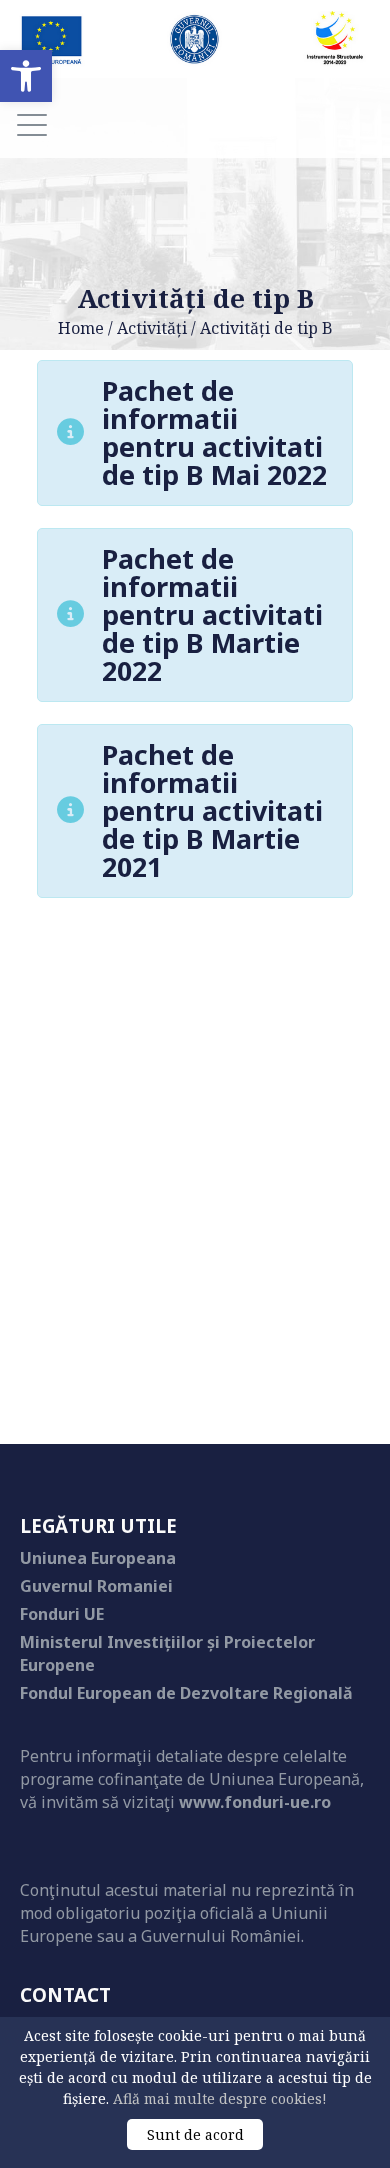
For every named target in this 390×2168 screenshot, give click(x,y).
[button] (26, 76)
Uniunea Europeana (98, 1558)
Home (81, 328)
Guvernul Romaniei (96, 1586)
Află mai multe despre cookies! (220, 2098)
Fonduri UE (62, 1614)
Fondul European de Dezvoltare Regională (186, 1693)
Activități (152, 328)
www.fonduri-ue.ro (255, 1802)
